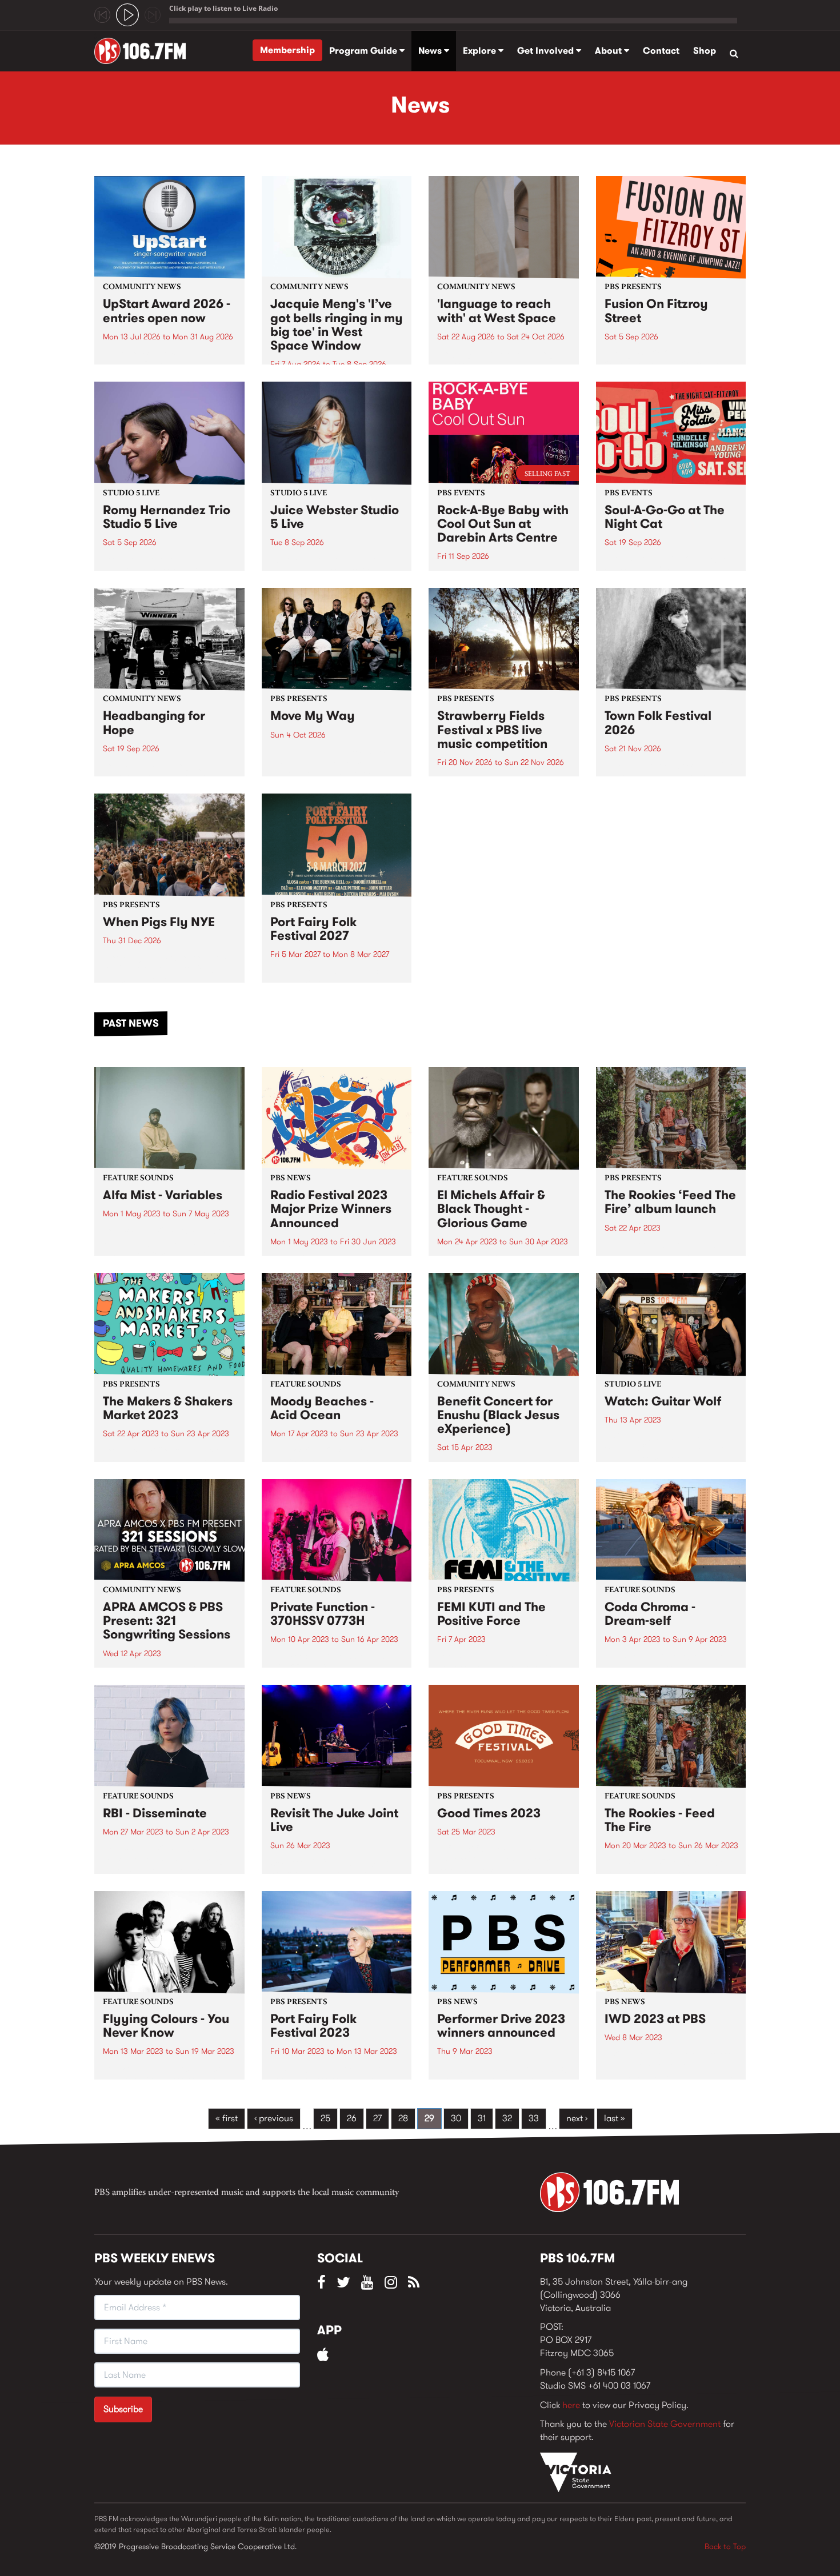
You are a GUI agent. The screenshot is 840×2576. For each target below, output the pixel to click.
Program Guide (364, 51)
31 (482, 2118)
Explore (481, 51)
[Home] (144, 51)
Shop (705, 51)
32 (507, 2118)
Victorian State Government (665, 2424)
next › (577, 2118)
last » (615, 2118)
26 (352, 2118)
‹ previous (274, 2118)
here (571, 2405)
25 (325, 2118)
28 (403, 2118)
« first (227, 2118)
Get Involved (547, 51)
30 (456, 2118)
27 (377, 2118)
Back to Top (725, 2546)
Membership (287, 50)
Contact (661, 51)
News (431, 51)
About (609, 51)
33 (534, 2118)
